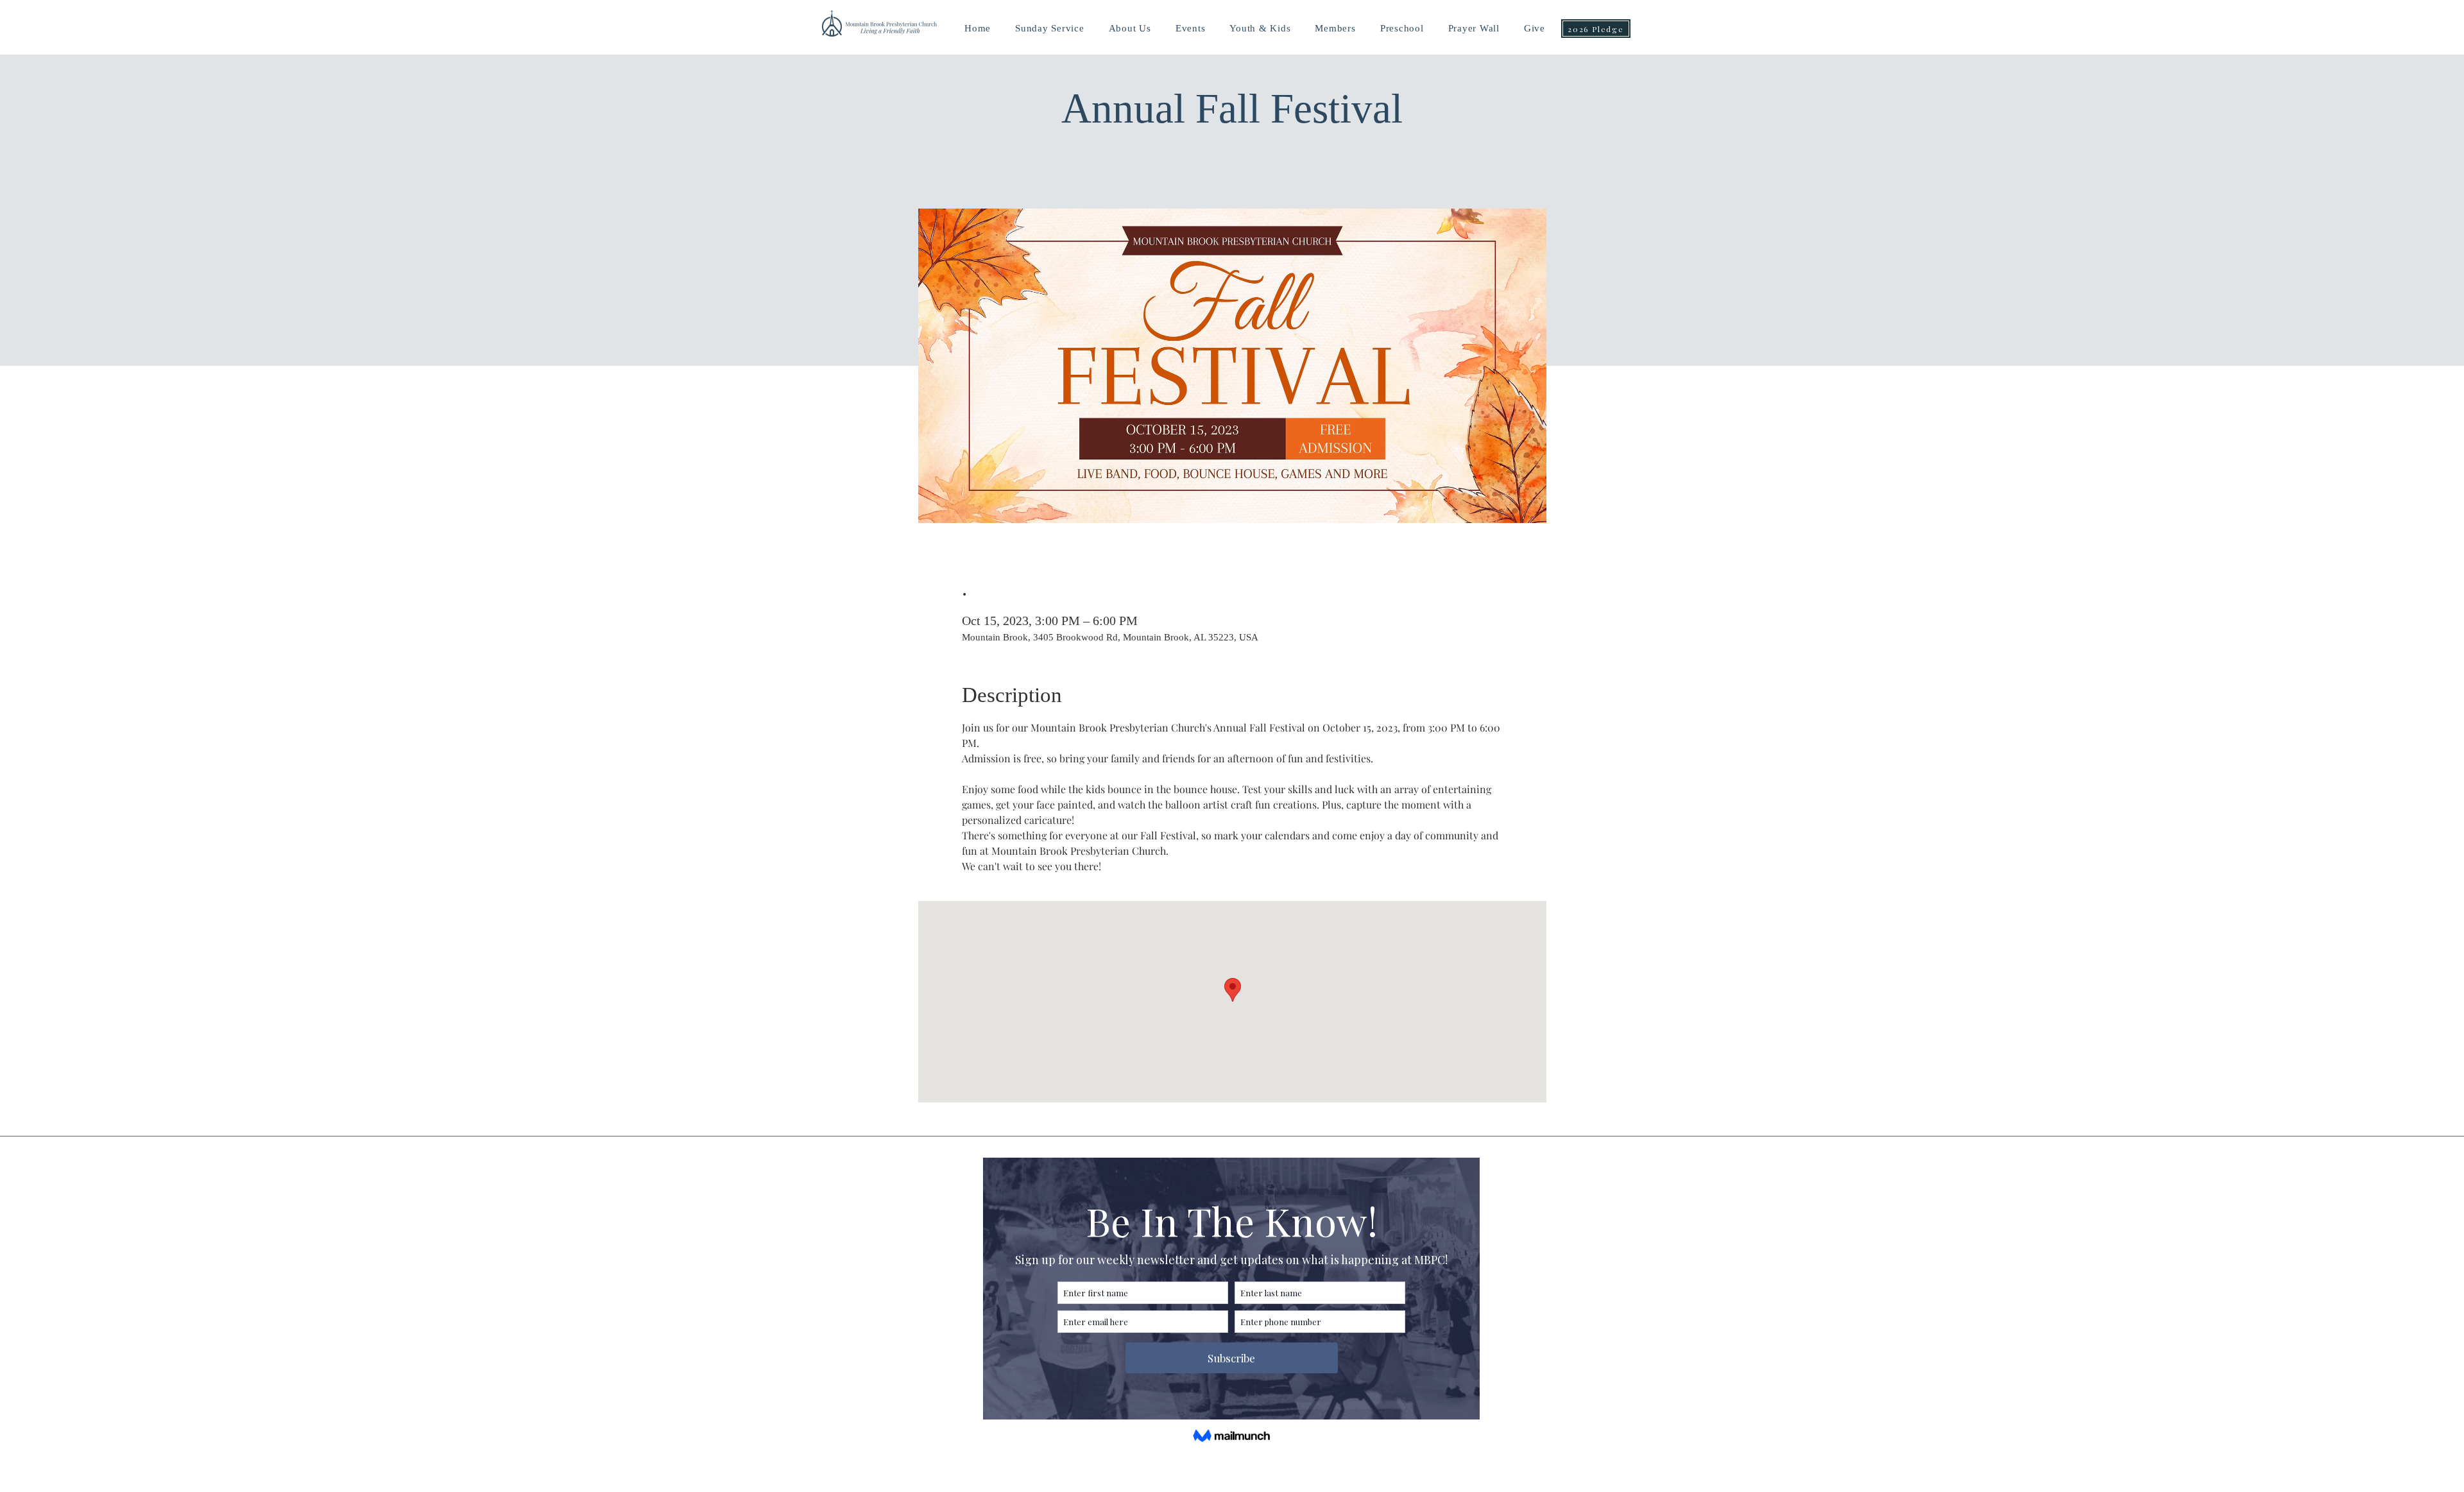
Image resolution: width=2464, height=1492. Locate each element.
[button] (1260, 29)
